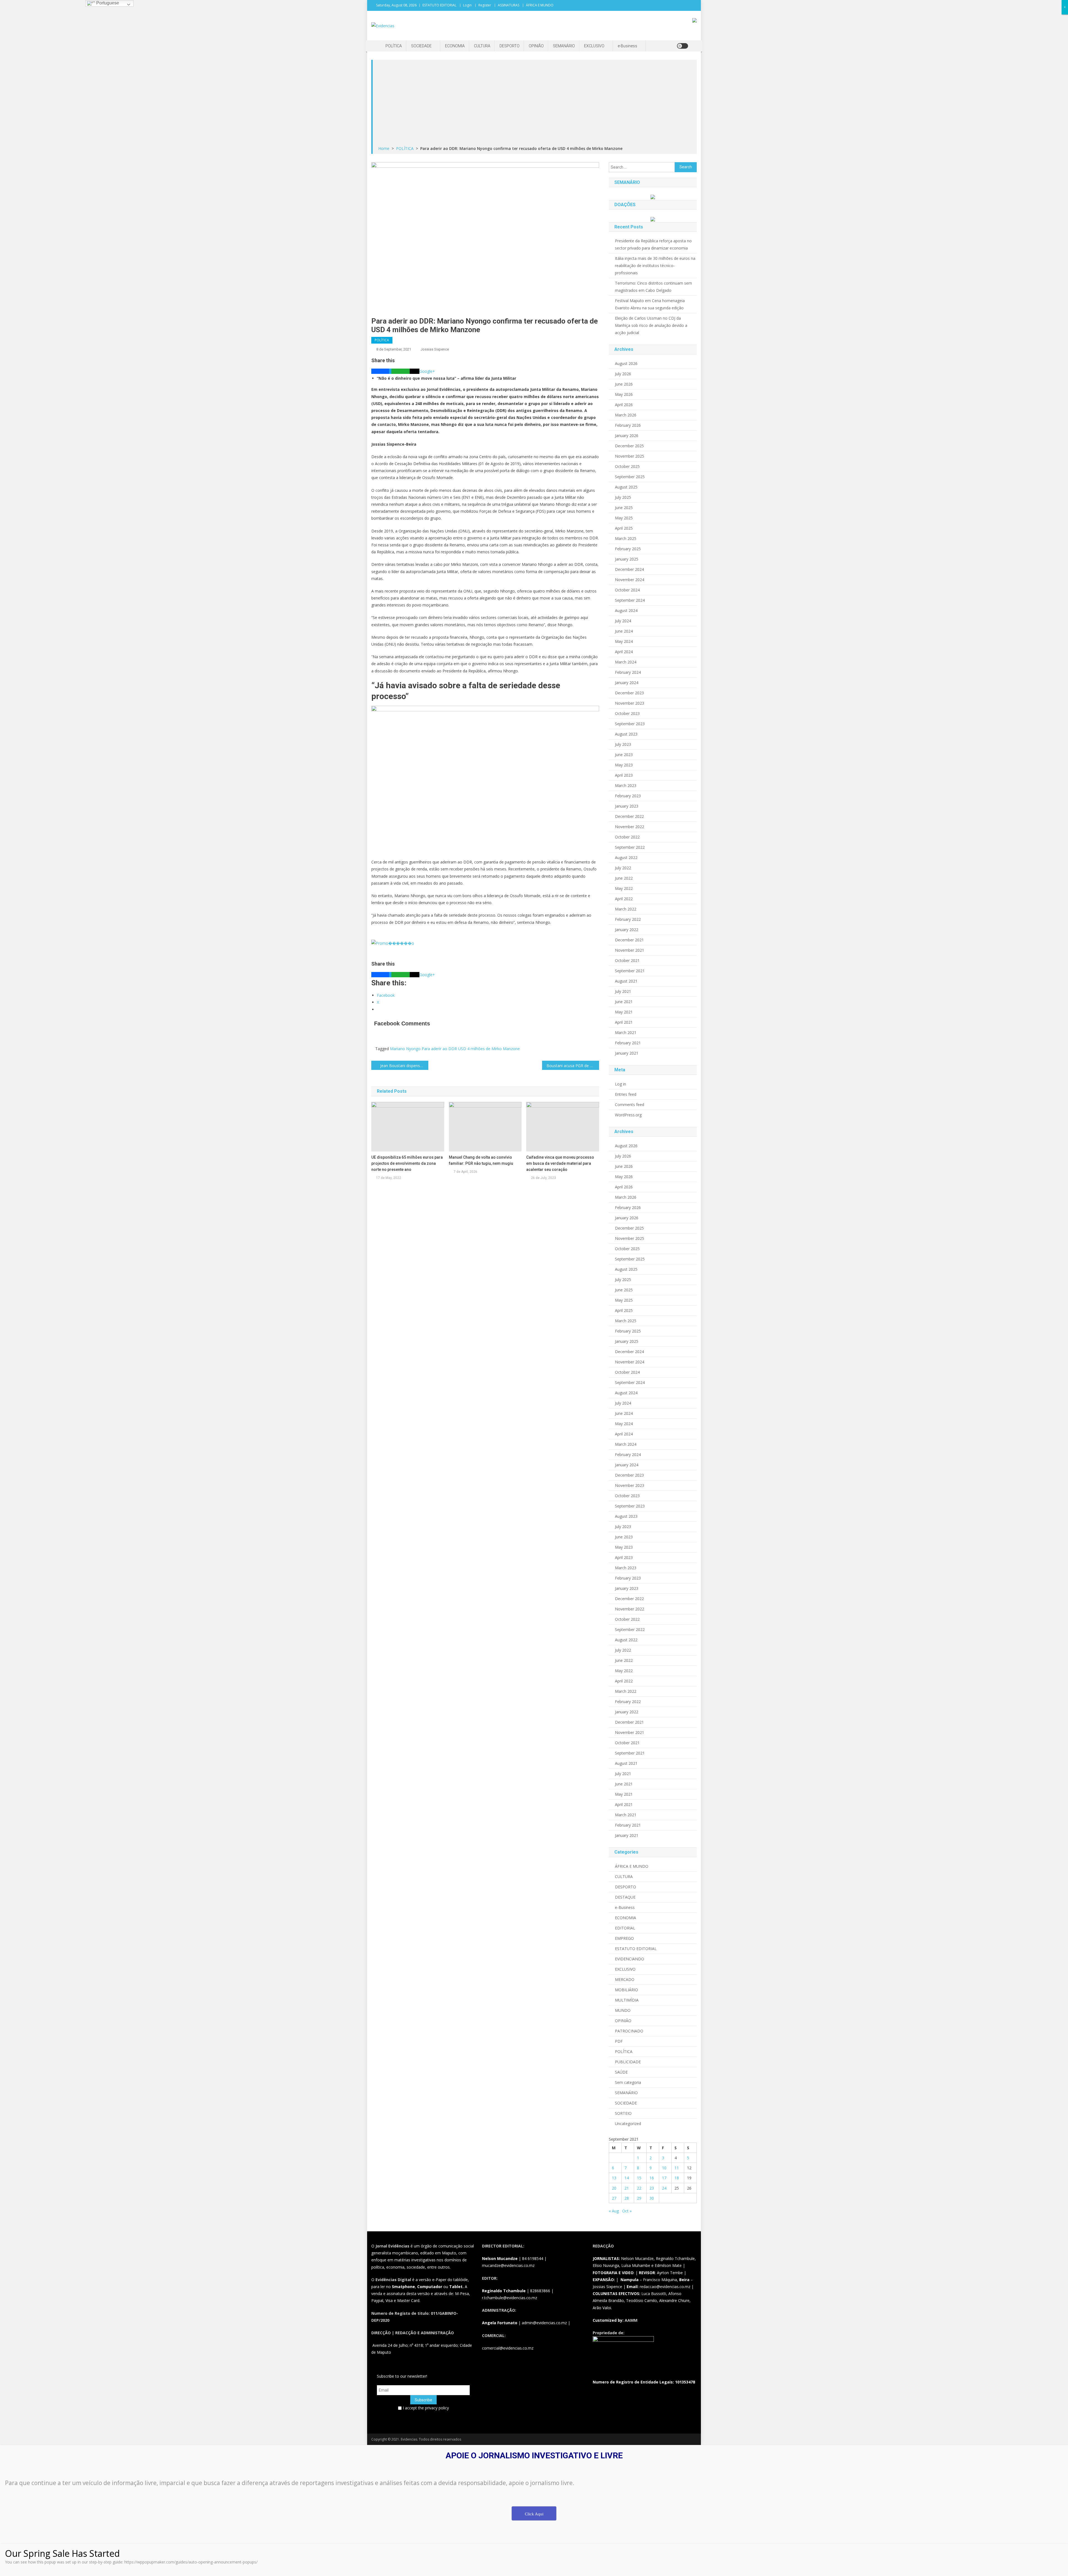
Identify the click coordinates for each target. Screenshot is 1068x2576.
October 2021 (627, 960)
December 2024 (629, 569)
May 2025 (624, 518)
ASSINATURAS (509, 5)
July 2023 (623, 744)
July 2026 (623, 374)
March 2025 (626, 538)
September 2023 (630, 724)
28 (627, 2198)
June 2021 (624, 1002)
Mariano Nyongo (405, 1049)
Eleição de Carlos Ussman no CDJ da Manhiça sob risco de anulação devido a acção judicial (651, 325)
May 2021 (624, 1012)
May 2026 (624, 394)
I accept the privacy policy (425, 2408)
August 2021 (626, 981)
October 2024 (627, 590)
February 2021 (628, 1043)
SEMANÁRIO (564, 46)
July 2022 (623, 868)
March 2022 (626, 909)
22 (639, 2188)
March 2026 (626, 415)
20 (614, 2188)
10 (664, 2168)
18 (677, 2178)
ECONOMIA (455, 46)
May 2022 (624, 888)
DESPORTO (510, 46)
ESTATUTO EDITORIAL (439, 5)
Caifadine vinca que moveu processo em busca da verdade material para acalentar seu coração (560, 1163)
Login (467, 5)
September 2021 (630, 971)
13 (614, 2178)
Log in (620, 1084)
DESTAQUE (625, 1897)
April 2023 (624, 775)
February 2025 (628, 549)
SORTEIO (623, 2113)
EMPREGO (624, 1938)
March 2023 (626, 785)
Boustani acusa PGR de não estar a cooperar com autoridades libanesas (573, 1066)
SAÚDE (621, 2072)
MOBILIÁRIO (626, 1990)
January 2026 (627, 435)
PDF (619, 2041)
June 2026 (624, 384)
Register (485, 5)
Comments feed (630, 1105)
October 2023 (627, 713)
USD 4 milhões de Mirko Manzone (489, 1049)
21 (627, 2188)
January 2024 (627, 683)
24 (664, 2188)
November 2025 (630, 456)
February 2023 (628, 796)
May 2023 (624, 765)
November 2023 (630, 703)
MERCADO (625, 1979)
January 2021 (627, 1053)
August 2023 (626, 734)
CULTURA (482, 46)
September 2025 (630, 477)
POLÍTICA (394, 46)
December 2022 (629, 816)
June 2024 (624, 631)
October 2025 (627, 466)
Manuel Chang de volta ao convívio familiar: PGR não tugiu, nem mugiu (481, 1160)
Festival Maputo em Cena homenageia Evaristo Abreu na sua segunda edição (650, 304)
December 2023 (629, 693)
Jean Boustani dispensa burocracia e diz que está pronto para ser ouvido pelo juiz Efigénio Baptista (404, 1066)
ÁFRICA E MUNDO (540, 5)
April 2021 (624, 1022)
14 (627, 2178)
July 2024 (623, 621)
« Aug (614, 2211)
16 (652, 2178)
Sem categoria (628, 2082)
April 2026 (624, 405)
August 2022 (626, 858)
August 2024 (626, 610)
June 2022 (624, 878)
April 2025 (624, 528)
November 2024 (630, 580)
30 (652, 2198)
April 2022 (624, 899)
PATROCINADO (629, 2031)
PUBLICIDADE (628, 2062)
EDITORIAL (625, 1928)
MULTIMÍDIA (627, 2000)
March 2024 (626, 662)
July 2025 (623, 497)
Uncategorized (628, 2124)
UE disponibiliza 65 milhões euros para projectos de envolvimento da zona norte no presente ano (407, 1163)
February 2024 (628, 672)
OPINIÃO (536, 46)
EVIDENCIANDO (630, 1959)
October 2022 (627, 837)
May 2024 (624, 641)
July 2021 (623, 991)
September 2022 (630, 847)
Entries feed (626, 1094)
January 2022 (627, 930)
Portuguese (107, 3)
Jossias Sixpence (435, 349)
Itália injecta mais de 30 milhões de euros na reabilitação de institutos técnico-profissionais (655, 266)
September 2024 (630, 600)
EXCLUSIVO (594, 46)
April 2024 (624, 652)
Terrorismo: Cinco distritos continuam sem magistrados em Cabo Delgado (653, 287)
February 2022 (628, 919)
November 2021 (630, 950)
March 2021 (626, 1032)
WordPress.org (628, 1115)
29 (639, 2198)
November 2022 (630, 827)
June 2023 (624, 755)
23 (652, 2188)
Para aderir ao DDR (439, 1049)
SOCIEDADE (421, 46)
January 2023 (627, 806)
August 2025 (626, 487)
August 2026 (626, 363)
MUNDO (623, 2010)
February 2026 (628, 425)
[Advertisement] (535, 103)
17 (664, 2178)
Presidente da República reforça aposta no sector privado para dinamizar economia (653, 244)
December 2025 (629, 446)
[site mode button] (683, 46)
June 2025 (624, 508)
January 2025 (627, 559)
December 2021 (629, 940)
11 (677, 2168)
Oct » (627, 2211)
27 (614, 2198)
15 (639, 2178)
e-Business (627, 46)
